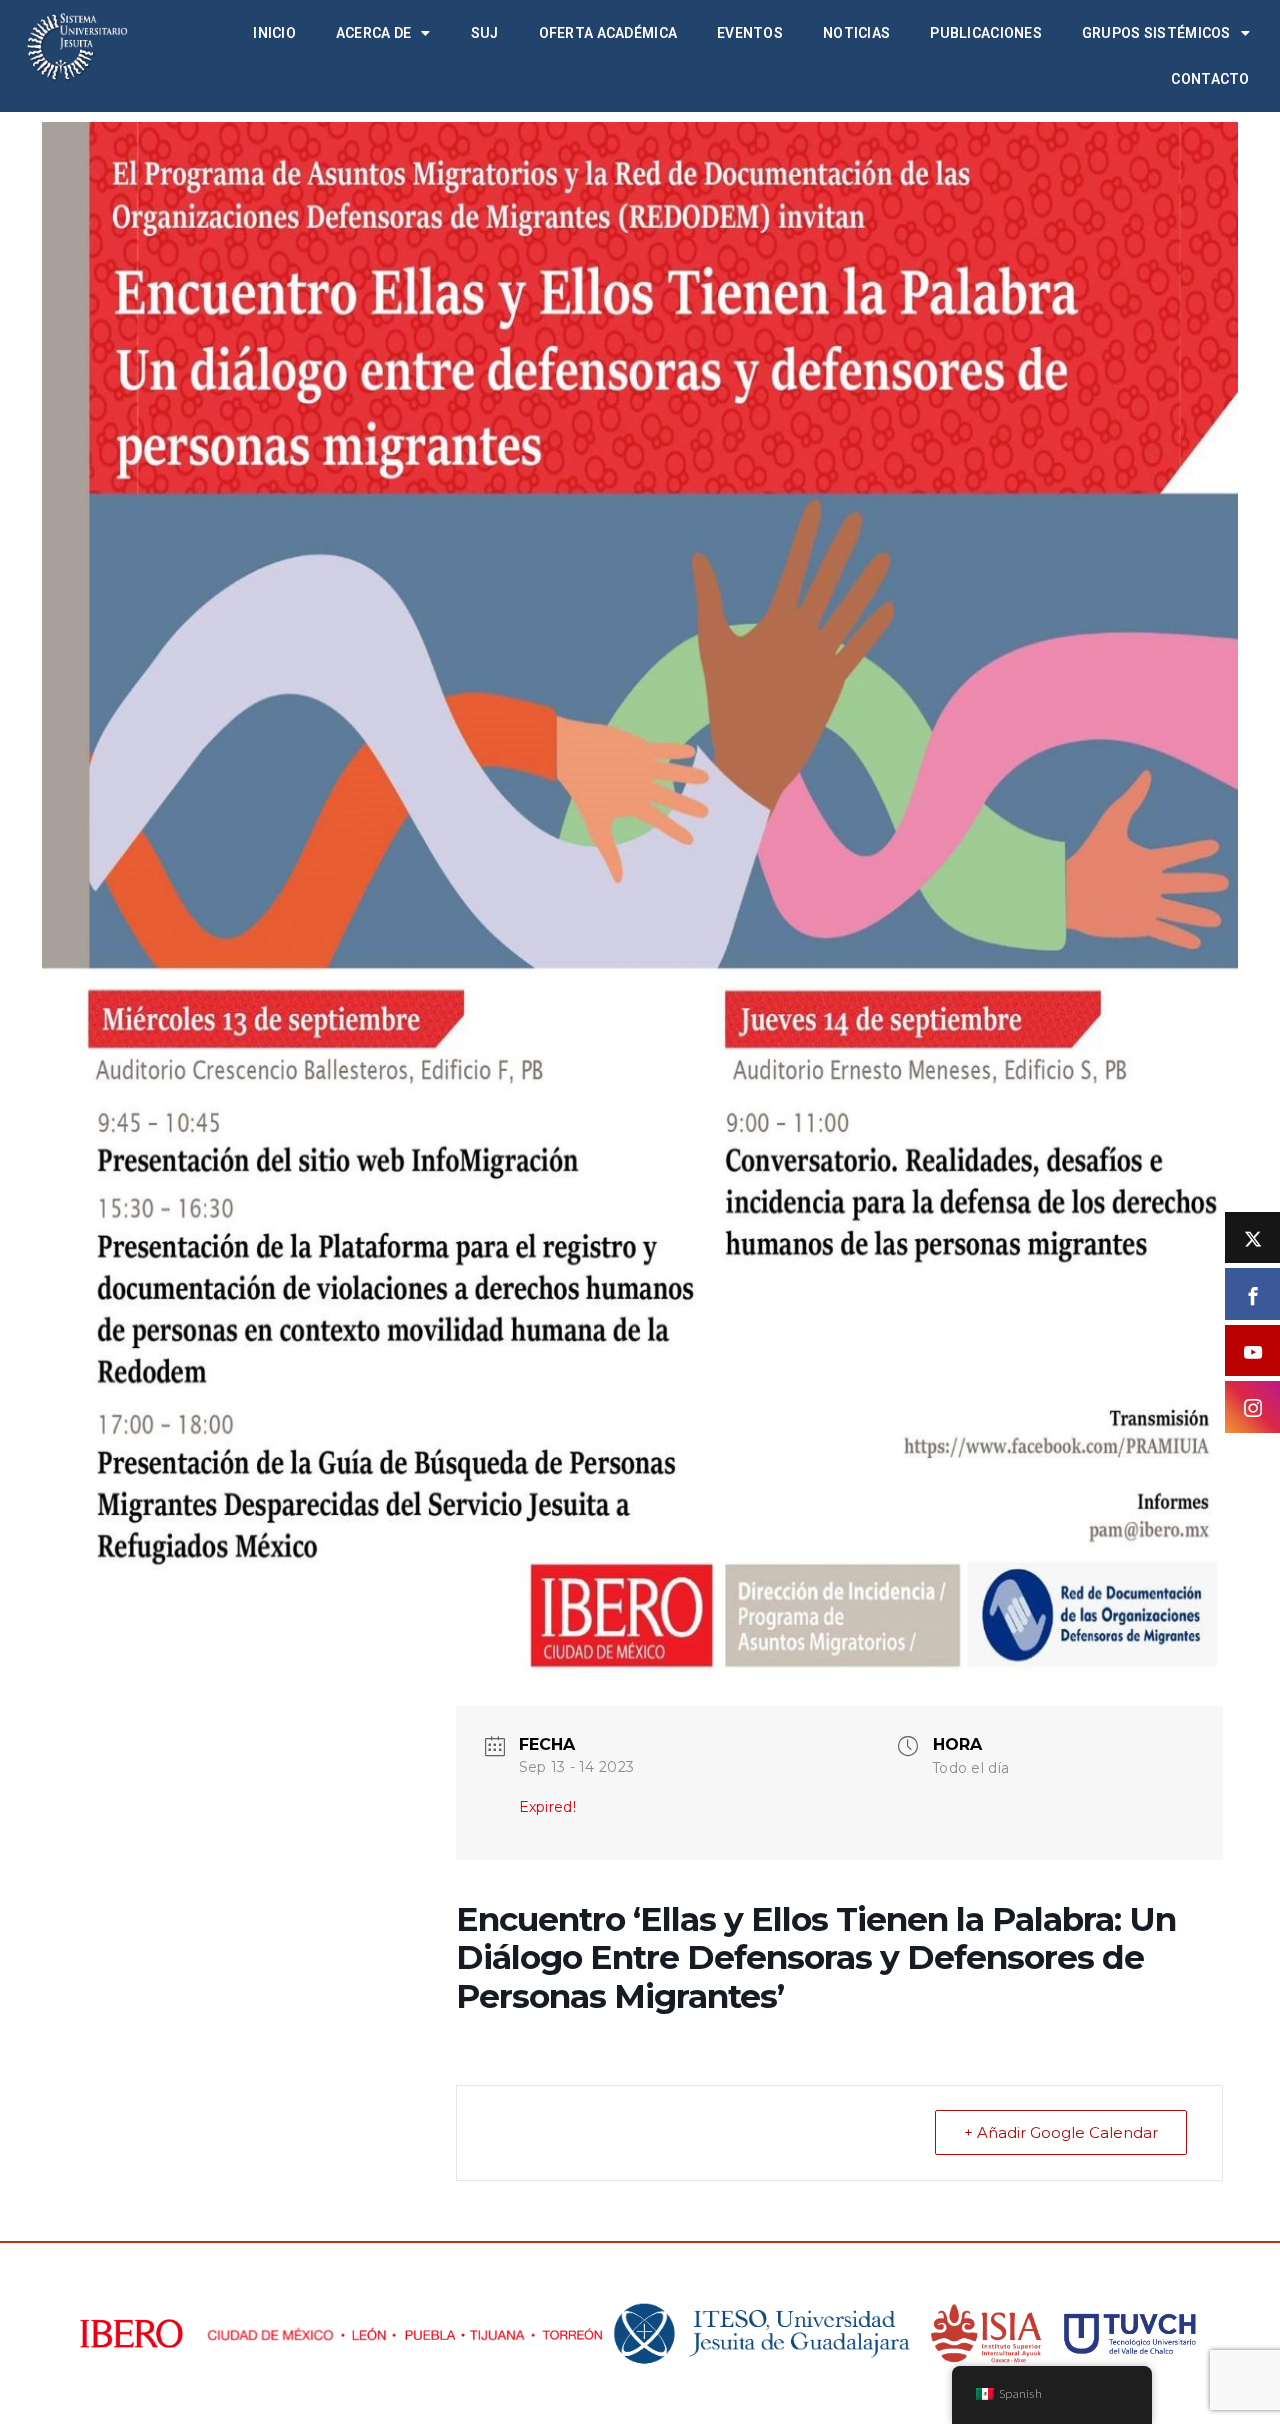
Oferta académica (608, 33)
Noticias (856, 33)
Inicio (274, 33)
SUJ (485, 33)
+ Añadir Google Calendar (1061, 2132)
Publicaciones (986, 33)
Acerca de (374, 33)
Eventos (750, 33)
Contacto (1210, 79)
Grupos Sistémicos (1156, 33)
